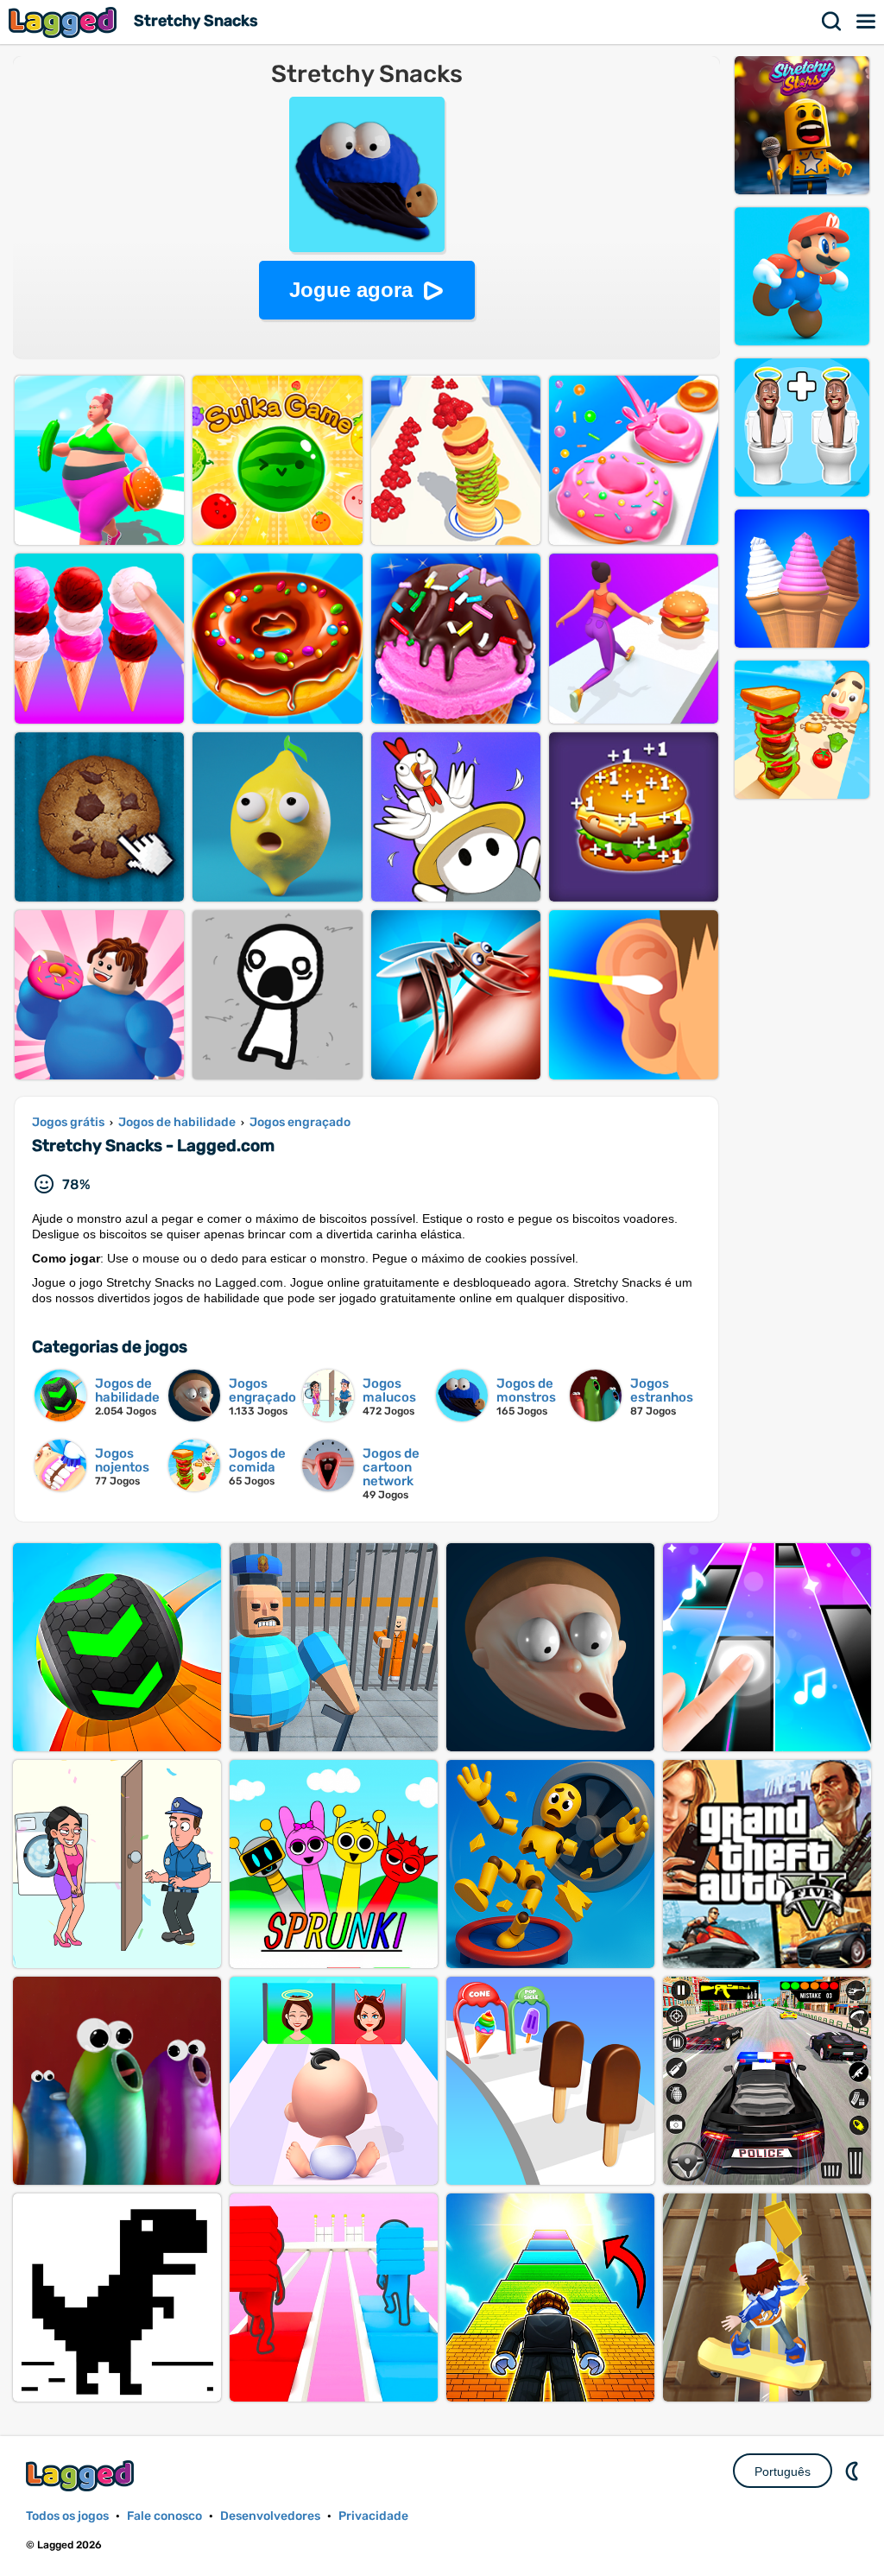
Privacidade (373, 2516)
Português (783, 2472)
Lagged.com (82, 2475)
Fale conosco (164, 2516)
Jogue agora (351, 290)
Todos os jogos (67, 2516)
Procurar (832, 22)
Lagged (65, 22)
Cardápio (867, 22)
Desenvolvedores (270, 2516)
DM (854, 2471)
